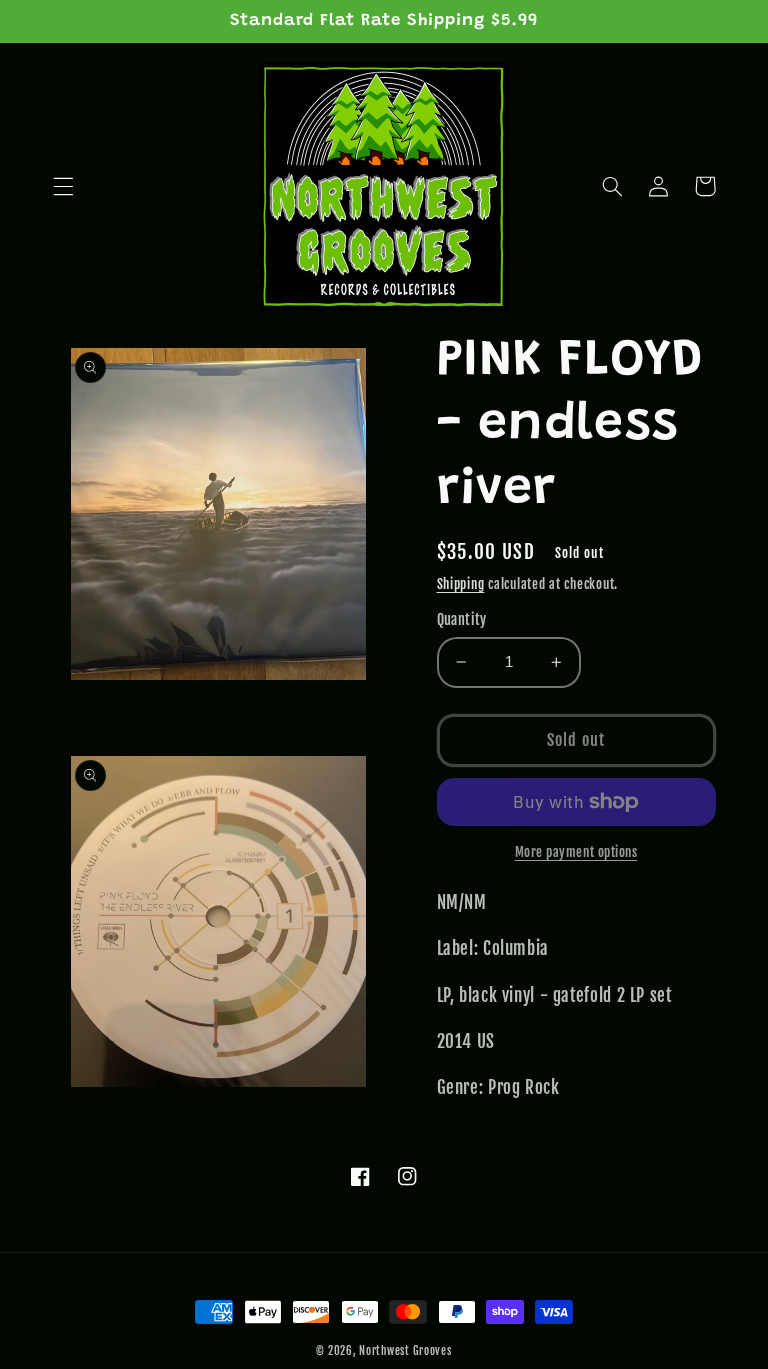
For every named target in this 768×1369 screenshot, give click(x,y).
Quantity (462, 619)
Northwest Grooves (405, 1351)
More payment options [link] (576, 852)
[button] (63, 186)
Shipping (461, 584)
